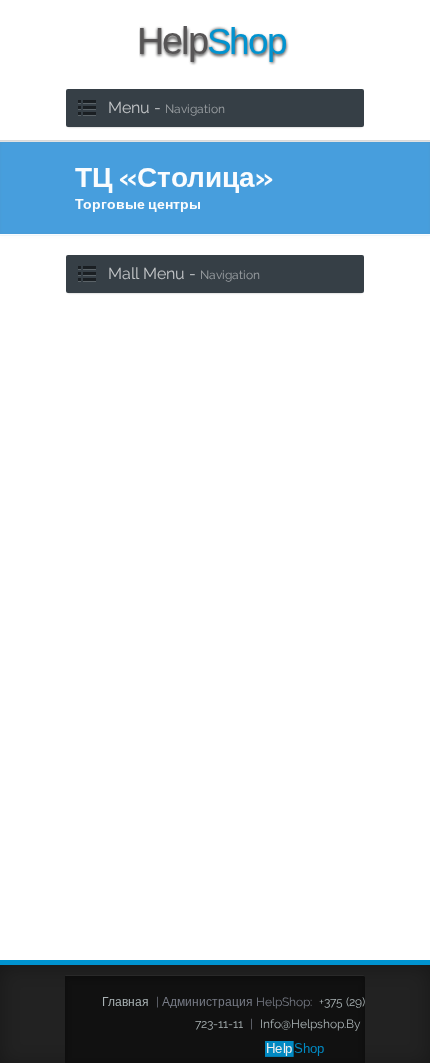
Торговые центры (138, 204)
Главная (125, 1002)
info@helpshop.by (310, 1024)
